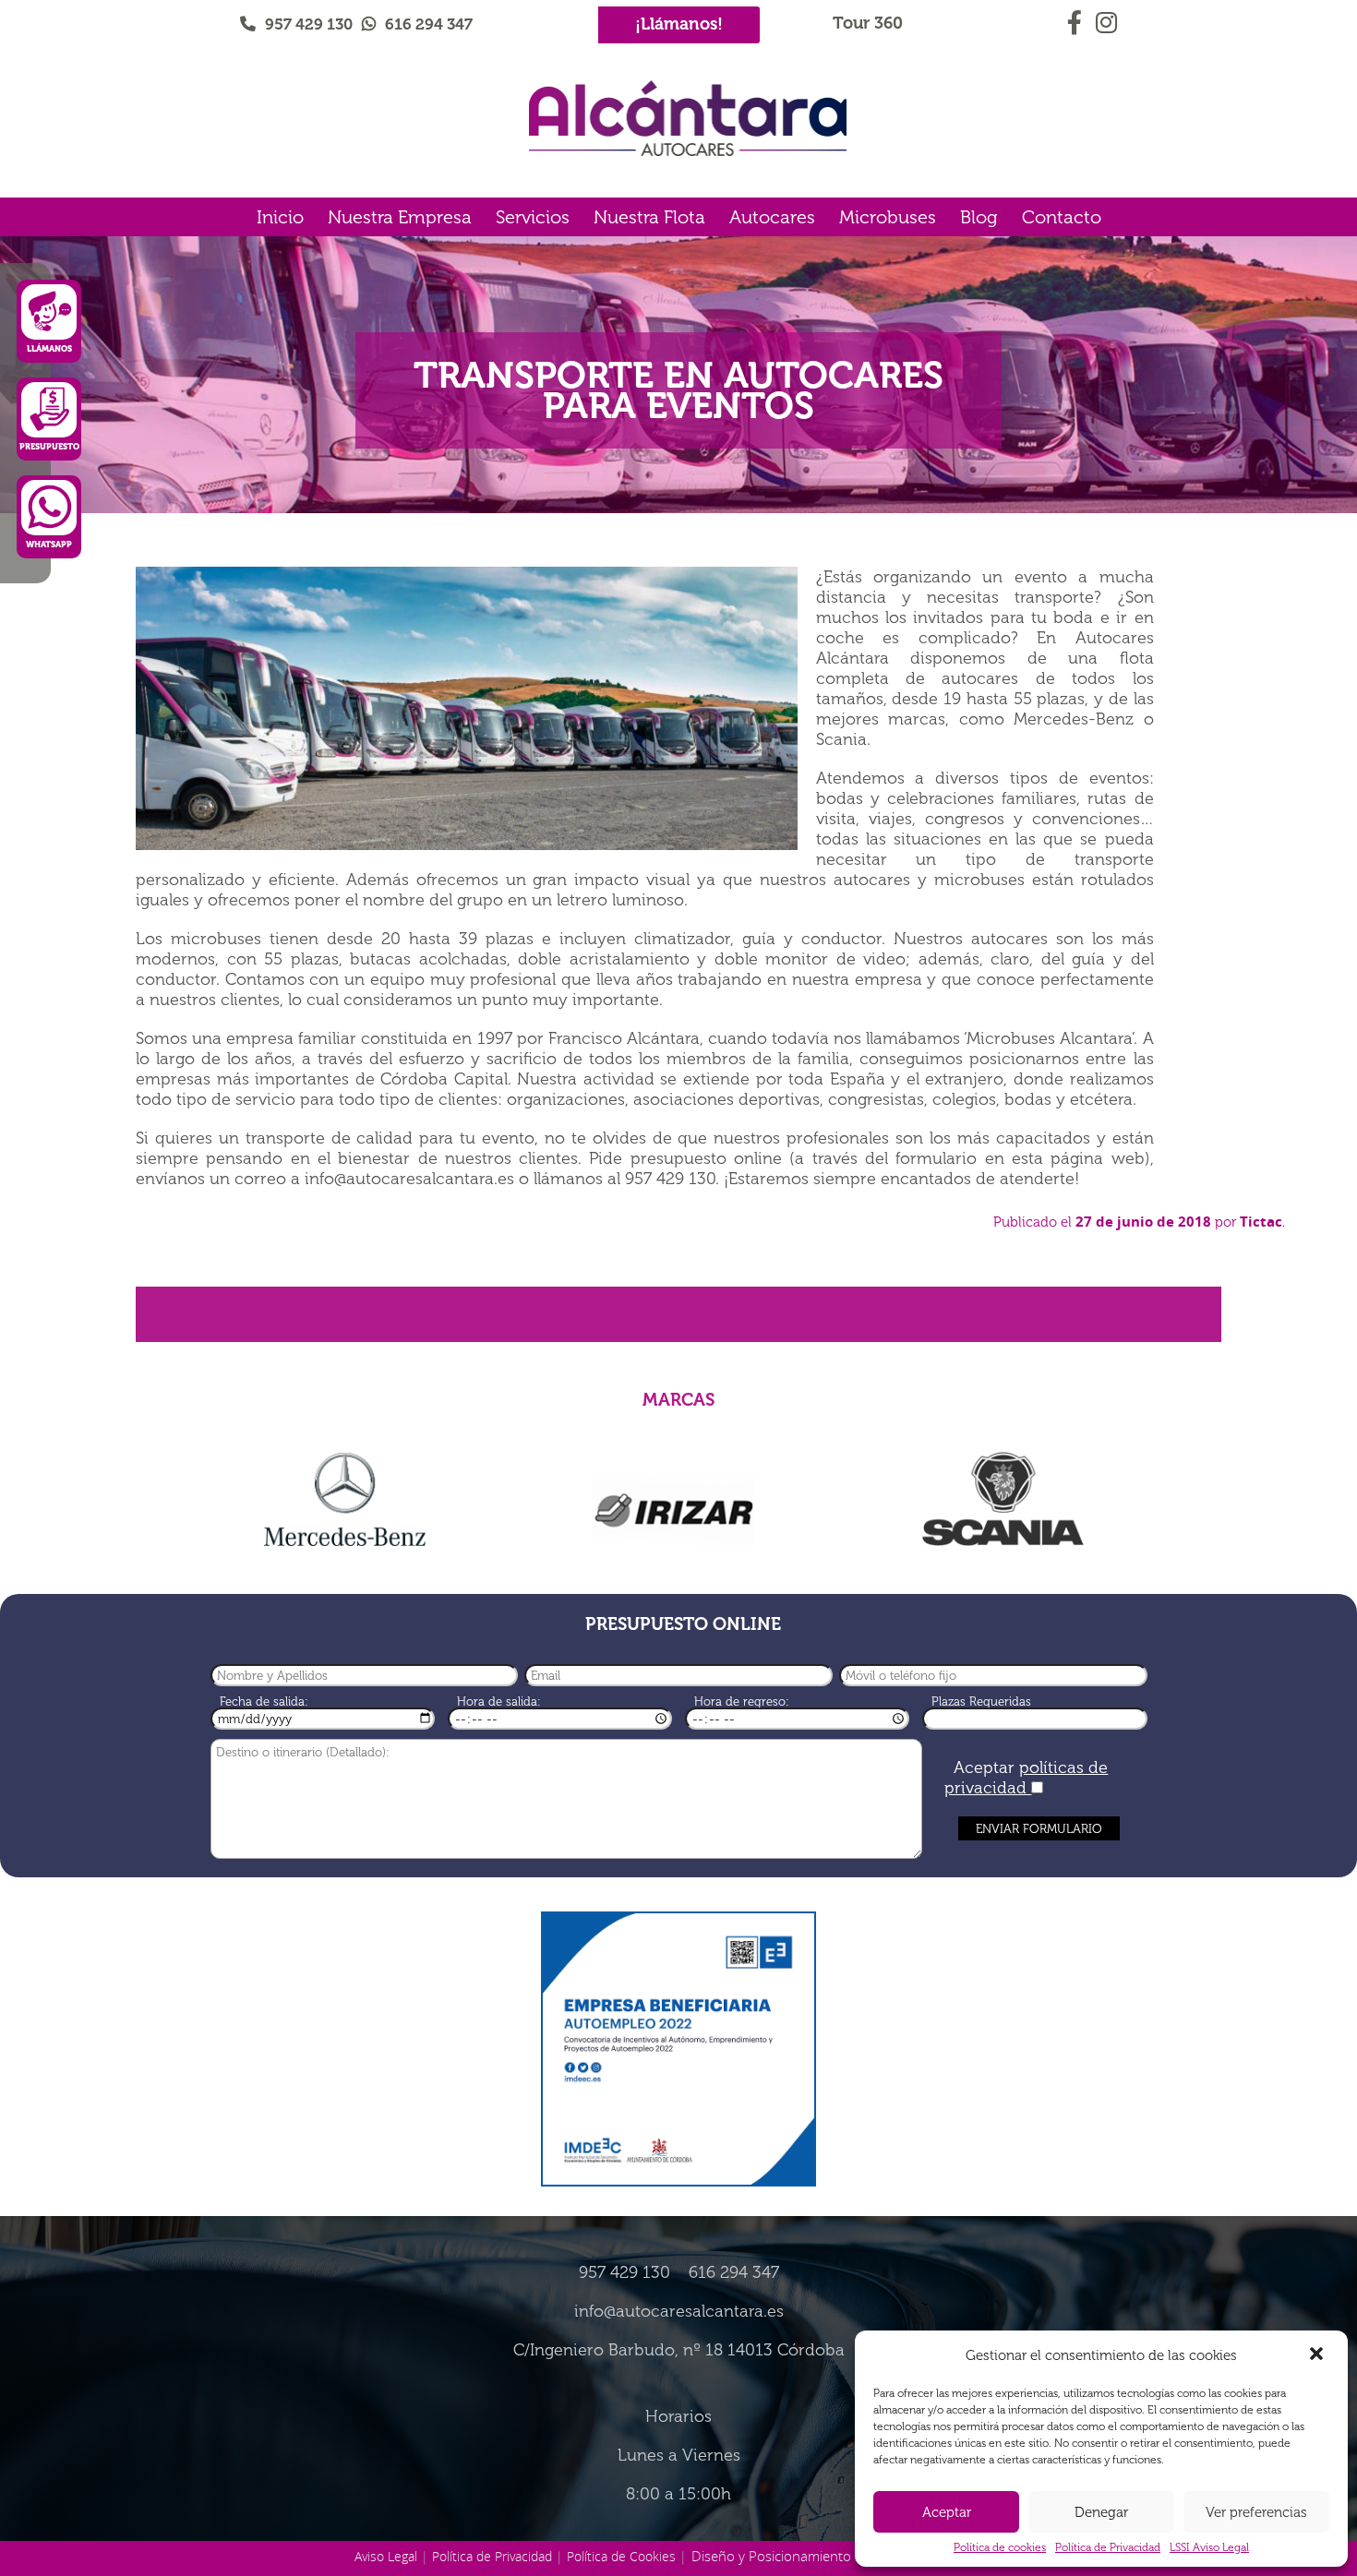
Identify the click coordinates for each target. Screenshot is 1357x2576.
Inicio (280, 217)
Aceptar (947, 2512)
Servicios (533, 217)
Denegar (1101, 2512)
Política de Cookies (621, 2556)
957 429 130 (309, 24)
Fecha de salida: (264, 1701)
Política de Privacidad (1108, 2547)
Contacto (1062, 217)
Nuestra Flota (649, 217)
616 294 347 (429, 24)
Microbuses (888, 217)
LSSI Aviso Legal (1209, 2547)
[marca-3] (1003, 1500)
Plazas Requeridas (981, 1701)
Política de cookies (1000, 2547)
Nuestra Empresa (400, 217)
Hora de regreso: (742, 1701)
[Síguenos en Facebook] (1077, 19)
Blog (979, 217)
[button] (1318, 2355)
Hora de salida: (499, 1701)
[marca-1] (345, 1500)
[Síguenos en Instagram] (1105, 19)
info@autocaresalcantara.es (679, 2311)
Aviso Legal (386, 2556)
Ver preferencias (1256, 2512)
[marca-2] (674, 1505)
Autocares (772, 217)
